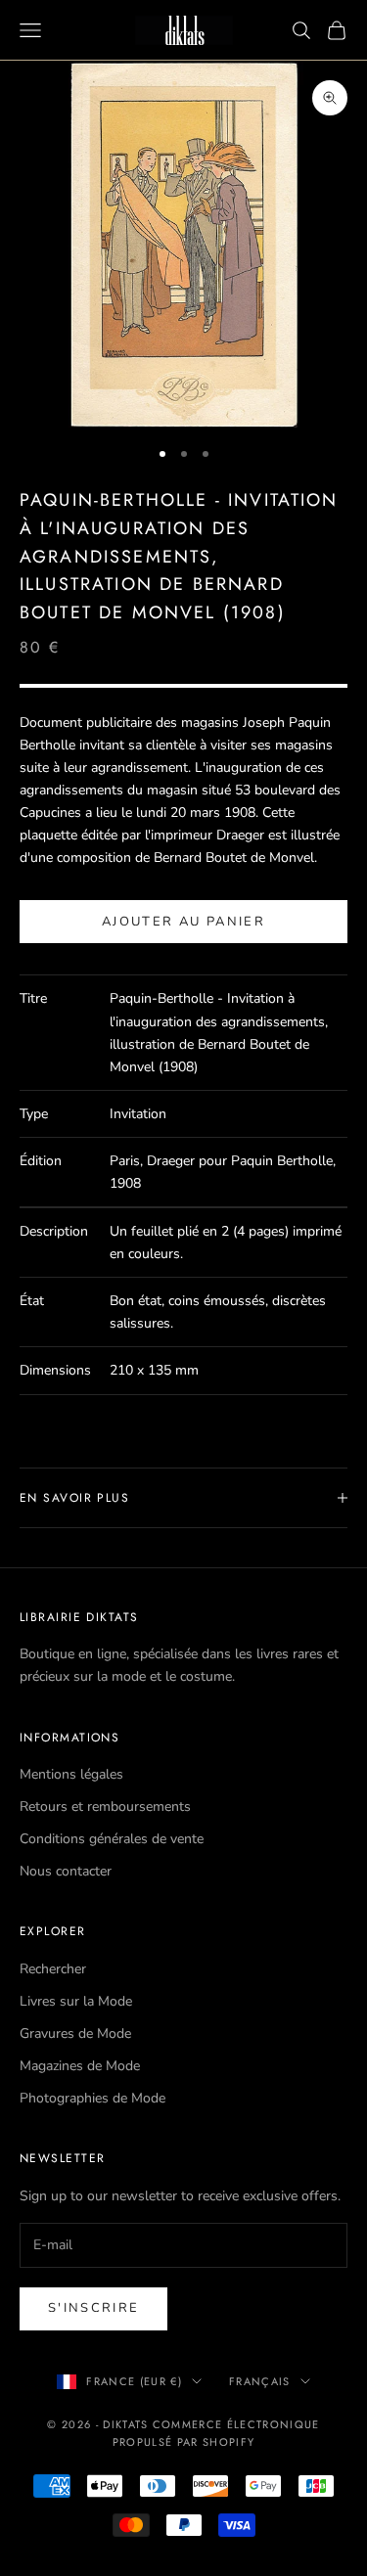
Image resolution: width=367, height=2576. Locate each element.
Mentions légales (71, 1774)
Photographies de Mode (92, 2098)
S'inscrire (93, 2308)
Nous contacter (66, 1871)
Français (260, 2381)
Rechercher (53, 1969)
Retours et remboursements (105, 1807)
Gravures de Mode (75, 2034)
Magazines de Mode (80, 2066)
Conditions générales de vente (112, 1839)
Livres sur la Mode (76, 2001)
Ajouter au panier (183, 922)
